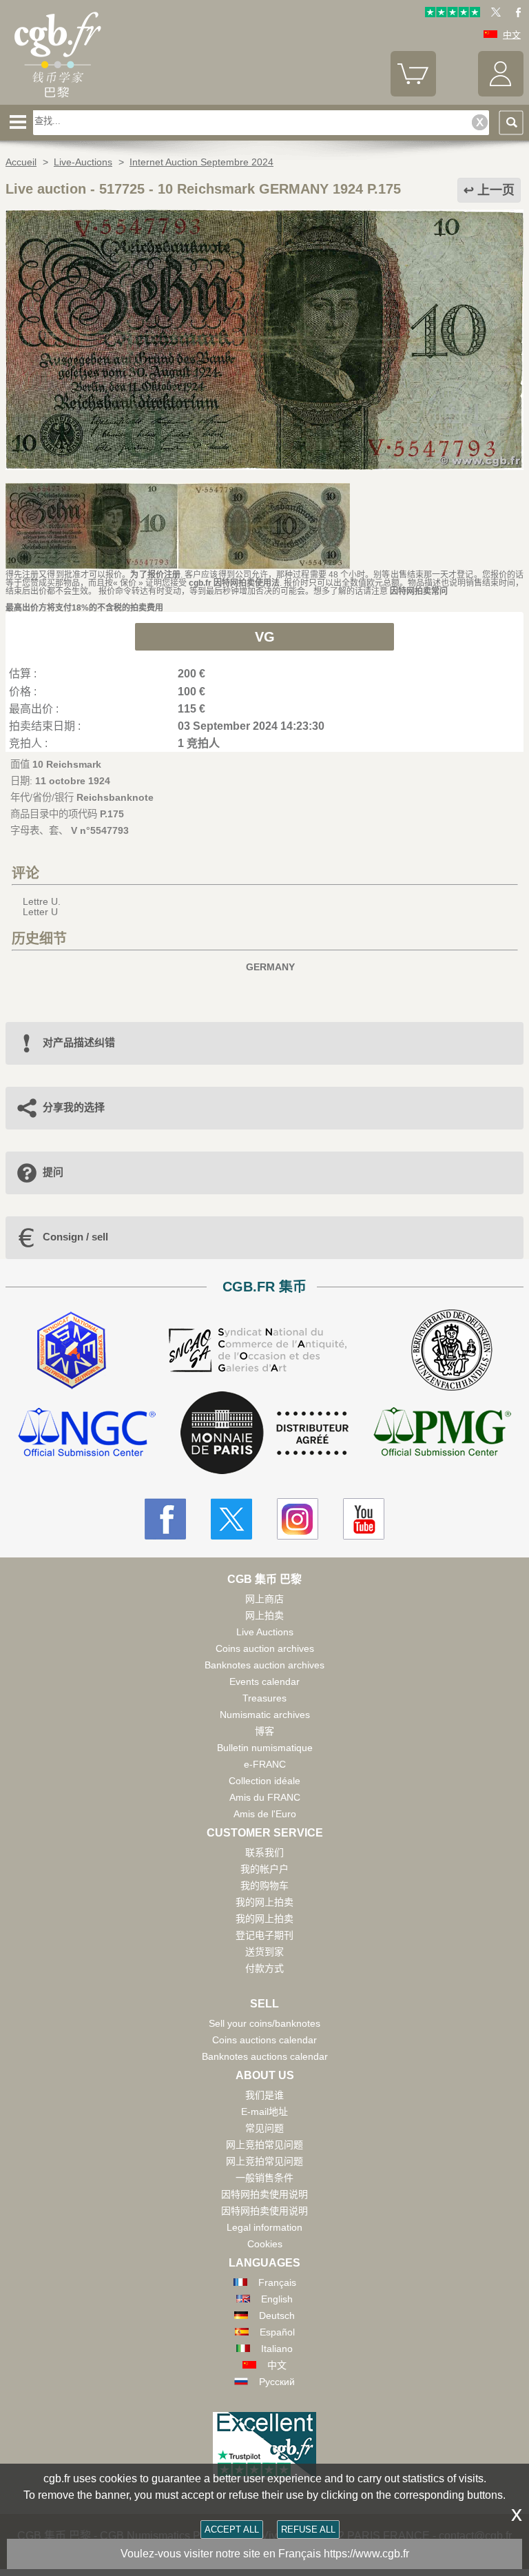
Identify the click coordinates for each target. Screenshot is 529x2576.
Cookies (265, 2244)
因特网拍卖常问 (419, 591)
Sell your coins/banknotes (264, 2023)
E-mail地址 (264, 2112)
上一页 (496, 190)
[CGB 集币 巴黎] (57, 100)
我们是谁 (264, 2095)
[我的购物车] (413, 93)
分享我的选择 (74, 1107)
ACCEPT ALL (232, 2529)
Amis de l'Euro (265, 1814)
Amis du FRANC (265, 1797)
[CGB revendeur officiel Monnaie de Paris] (264, 1433)
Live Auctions (265, 1632)
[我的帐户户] (501, 93)
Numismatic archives (265, 1715)
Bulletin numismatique (265, 1748)
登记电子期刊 (264, 1935)
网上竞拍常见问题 (264, 2145)
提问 (53, 1172)
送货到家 (264, 1952)
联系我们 (264, 1852)
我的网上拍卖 (264, 1902)
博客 (264, 1731)
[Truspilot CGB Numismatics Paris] (453, 14)
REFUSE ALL (308, 2529)
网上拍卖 (264, 1615)
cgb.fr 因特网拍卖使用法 (234, 583)
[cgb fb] (515, 14)
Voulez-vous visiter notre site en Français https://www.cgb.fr (265, 2554)
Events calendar (264, 1681)
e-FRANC (265, 1764)
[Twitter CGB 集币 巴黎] (231, 1519)
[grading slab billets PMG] (442, 1434)
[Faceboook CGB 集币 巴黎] (165, 1519)
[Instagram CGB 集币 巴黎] (298, 1519)
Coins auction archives (265, 1648)
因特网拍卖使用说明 (264, 2194)
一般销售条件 (264, 2178)
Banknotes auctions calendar (265, 2056)
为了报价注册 (155, 575)
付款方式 (264, 1968)
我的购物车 (264, 1885)
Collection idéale (264, 1781)
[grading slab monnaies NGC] (87, 1434)
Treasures (264, 1698)
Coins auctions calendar (264, 2040)
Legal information (264, 2227)
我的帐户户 (264, 1869)
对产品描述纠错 (79, 1042)
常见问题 (264, 2128)
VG (265, 637)
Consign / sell (75, 1237)
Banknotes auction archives (264, 1665)
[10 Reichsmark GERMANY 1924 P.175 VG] (264, 467)
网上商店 (264, 1599)
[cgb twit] (493, 14)
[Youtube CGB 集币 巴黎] (364, 1519)
